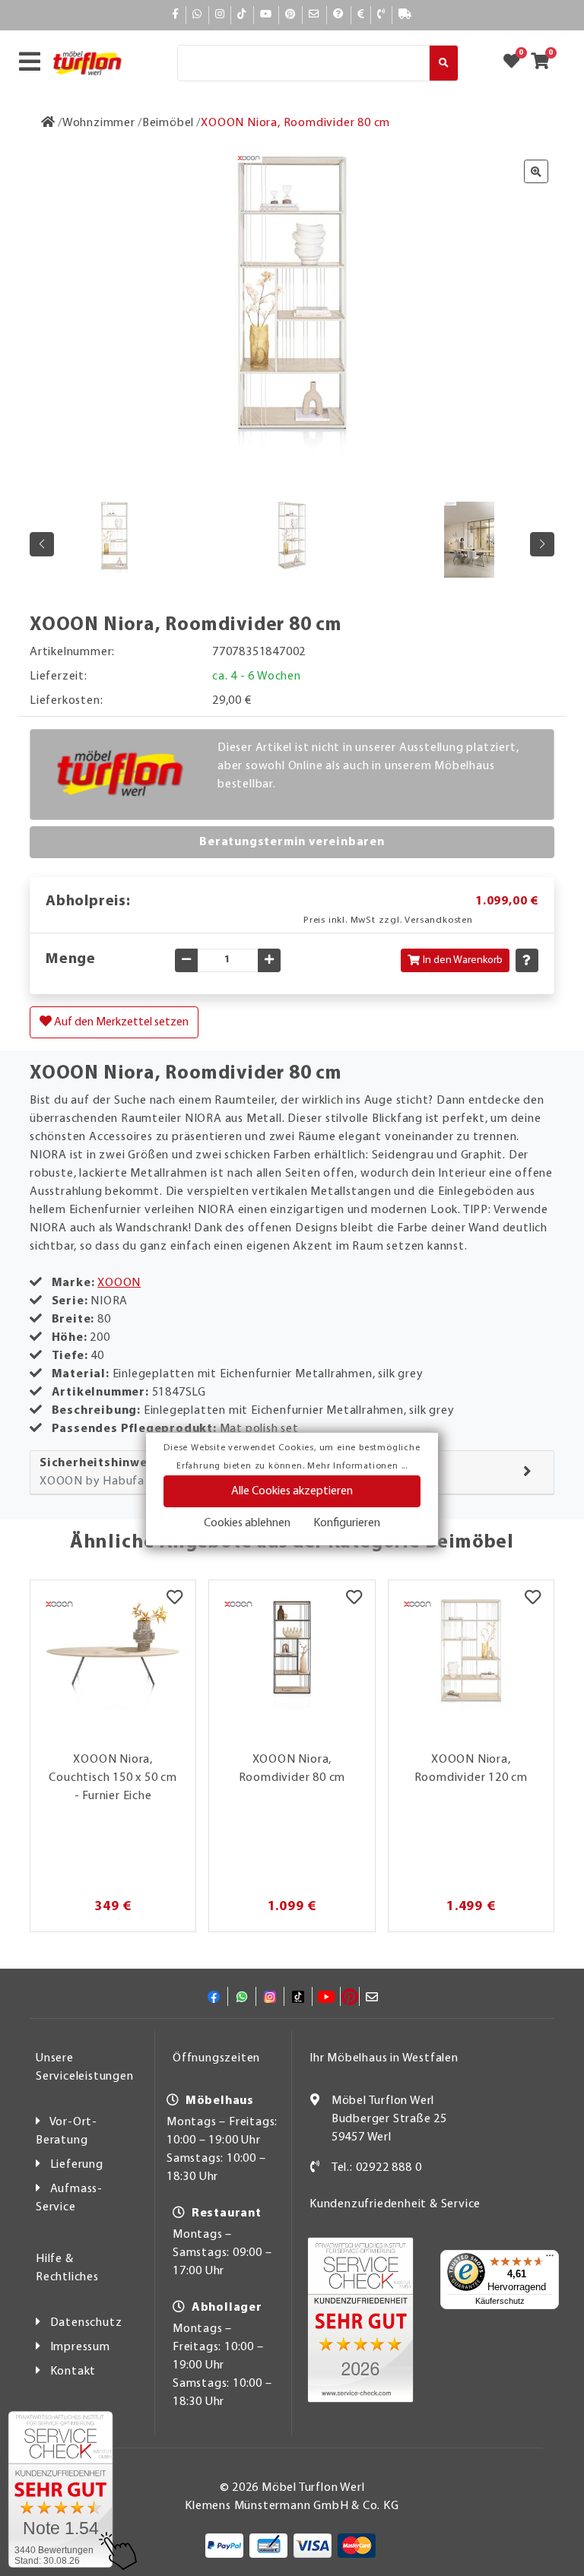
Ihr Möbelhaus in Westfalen (384, 2058)
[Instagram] (220, 15)
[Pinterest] (290, 15)
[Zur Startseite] (48, 123)
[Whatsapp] (197, 15)
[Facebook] (176, 15)
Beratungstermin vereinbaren (292, 842)
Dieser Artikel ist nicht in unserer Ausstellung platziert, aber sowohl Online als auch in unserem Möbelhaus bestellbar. (368, 766)
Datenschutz (86, 2323)
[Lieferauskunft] (405, 15)
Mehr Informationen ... (357, 1466)
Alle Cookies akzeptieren (292, 1491)
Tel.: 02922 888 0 (377, 2168)
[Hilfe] (339, 15)
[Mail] (314, 15)
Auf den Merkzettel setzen (120, 1022)
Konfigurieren (347, 1523)
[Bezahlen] (361, 15)
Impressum (80, 2347)
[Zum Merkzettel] (516, 63)
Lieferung (77, 2165)
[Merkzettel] (175, 1599)
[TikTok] (242, 15)
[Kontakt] (381, 15)
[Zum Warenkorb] (545, 63)
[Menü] (550, 2259)
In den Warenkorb (463, 960)
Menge (71, 959)
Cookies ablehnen (247, 1523)
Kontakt (73, 2372)
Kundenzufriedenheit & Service (395, 2204)
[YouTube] (266, 15)
